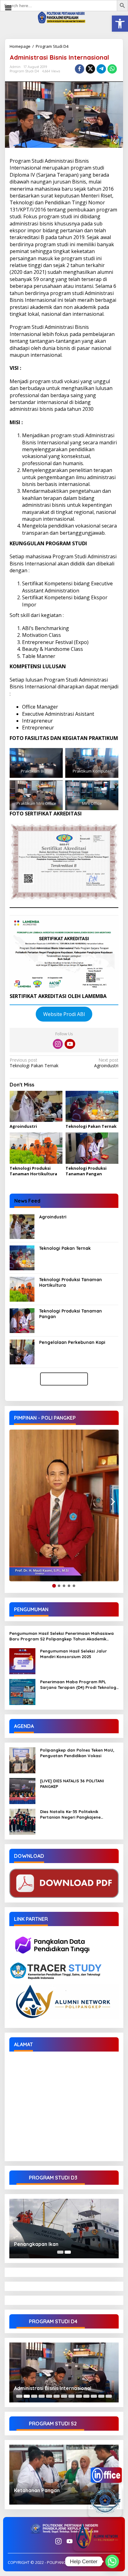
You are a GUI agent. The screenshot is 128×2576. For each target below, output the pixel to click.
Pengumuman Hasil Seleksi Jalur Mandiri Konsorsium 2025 (73, 1654)
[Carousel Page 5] (49, 2396)
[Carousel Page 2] (27, 2396)
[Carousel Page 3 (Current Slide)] (34, 2396)
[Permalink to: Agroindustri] (36, 1107)
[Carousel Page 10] (86, 2396)
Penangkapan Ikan (36, 2244)
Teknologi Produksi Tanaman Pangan (86, 1171)
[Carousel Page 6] (57, 2396)
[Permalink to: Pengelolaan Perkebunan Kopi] (22, 1351)
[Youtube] (70, 1044)
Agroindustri (106, 1063)
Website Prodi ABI (64, 1014)
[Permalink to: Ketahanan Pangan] (64, 2475)
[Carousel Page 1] (60, 2252)
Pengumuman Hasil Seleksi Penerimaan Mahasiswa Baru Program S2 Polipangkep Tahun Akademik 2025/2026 (62, 1636)
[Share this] (80, 69)
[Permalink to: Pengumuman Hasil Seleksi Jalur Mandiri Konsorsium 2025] (22, 1660)
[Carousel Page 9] (79, 2396)
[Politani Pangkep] (64, 17)
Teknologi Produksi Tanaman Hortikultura (33, 1171)
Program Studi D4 (52, 46)
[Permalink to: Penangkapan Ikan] (64, 2229)
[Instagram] (58, 1044)
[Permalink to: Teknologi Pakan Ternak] (92, 1107)
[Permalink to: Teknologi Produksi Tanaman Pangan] (92, 1148)
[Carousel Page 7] (64, 2396)
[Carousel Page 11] (94, 2396)
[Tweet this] (90, 69)
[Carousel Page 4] (42, 2396)
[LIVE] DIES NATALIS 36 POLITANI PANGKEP (72, 1784)
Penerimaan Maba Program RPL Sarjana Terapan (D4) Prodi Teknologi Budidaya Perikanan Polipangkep (79, 1685)
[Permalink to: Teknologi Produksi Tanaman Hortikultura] (36, 1148)
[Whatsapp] (112, 69)
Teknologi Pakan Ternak (34, 1063)
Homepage (20, 46)
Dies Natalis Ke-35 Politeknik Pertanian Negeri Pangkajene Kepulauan (70, 1814)
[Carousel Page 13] (109, 2396)
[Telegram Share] (101, 69)
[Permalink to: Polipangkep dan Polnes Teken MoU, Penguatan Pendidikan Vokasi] (22, 1760)
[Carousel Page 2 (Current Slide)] (68, 2252)
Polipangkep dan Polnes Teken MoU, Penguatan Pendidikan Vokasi (77, 1753)
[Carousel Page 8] (71, 2396)
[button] (120, 24)
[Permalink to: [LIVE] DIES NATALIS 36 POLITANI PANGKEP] (22, 1790)
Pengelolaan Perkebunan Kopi (72, 1342)
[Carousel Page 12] (101, 2396)
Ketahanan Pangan (37, 2490)
